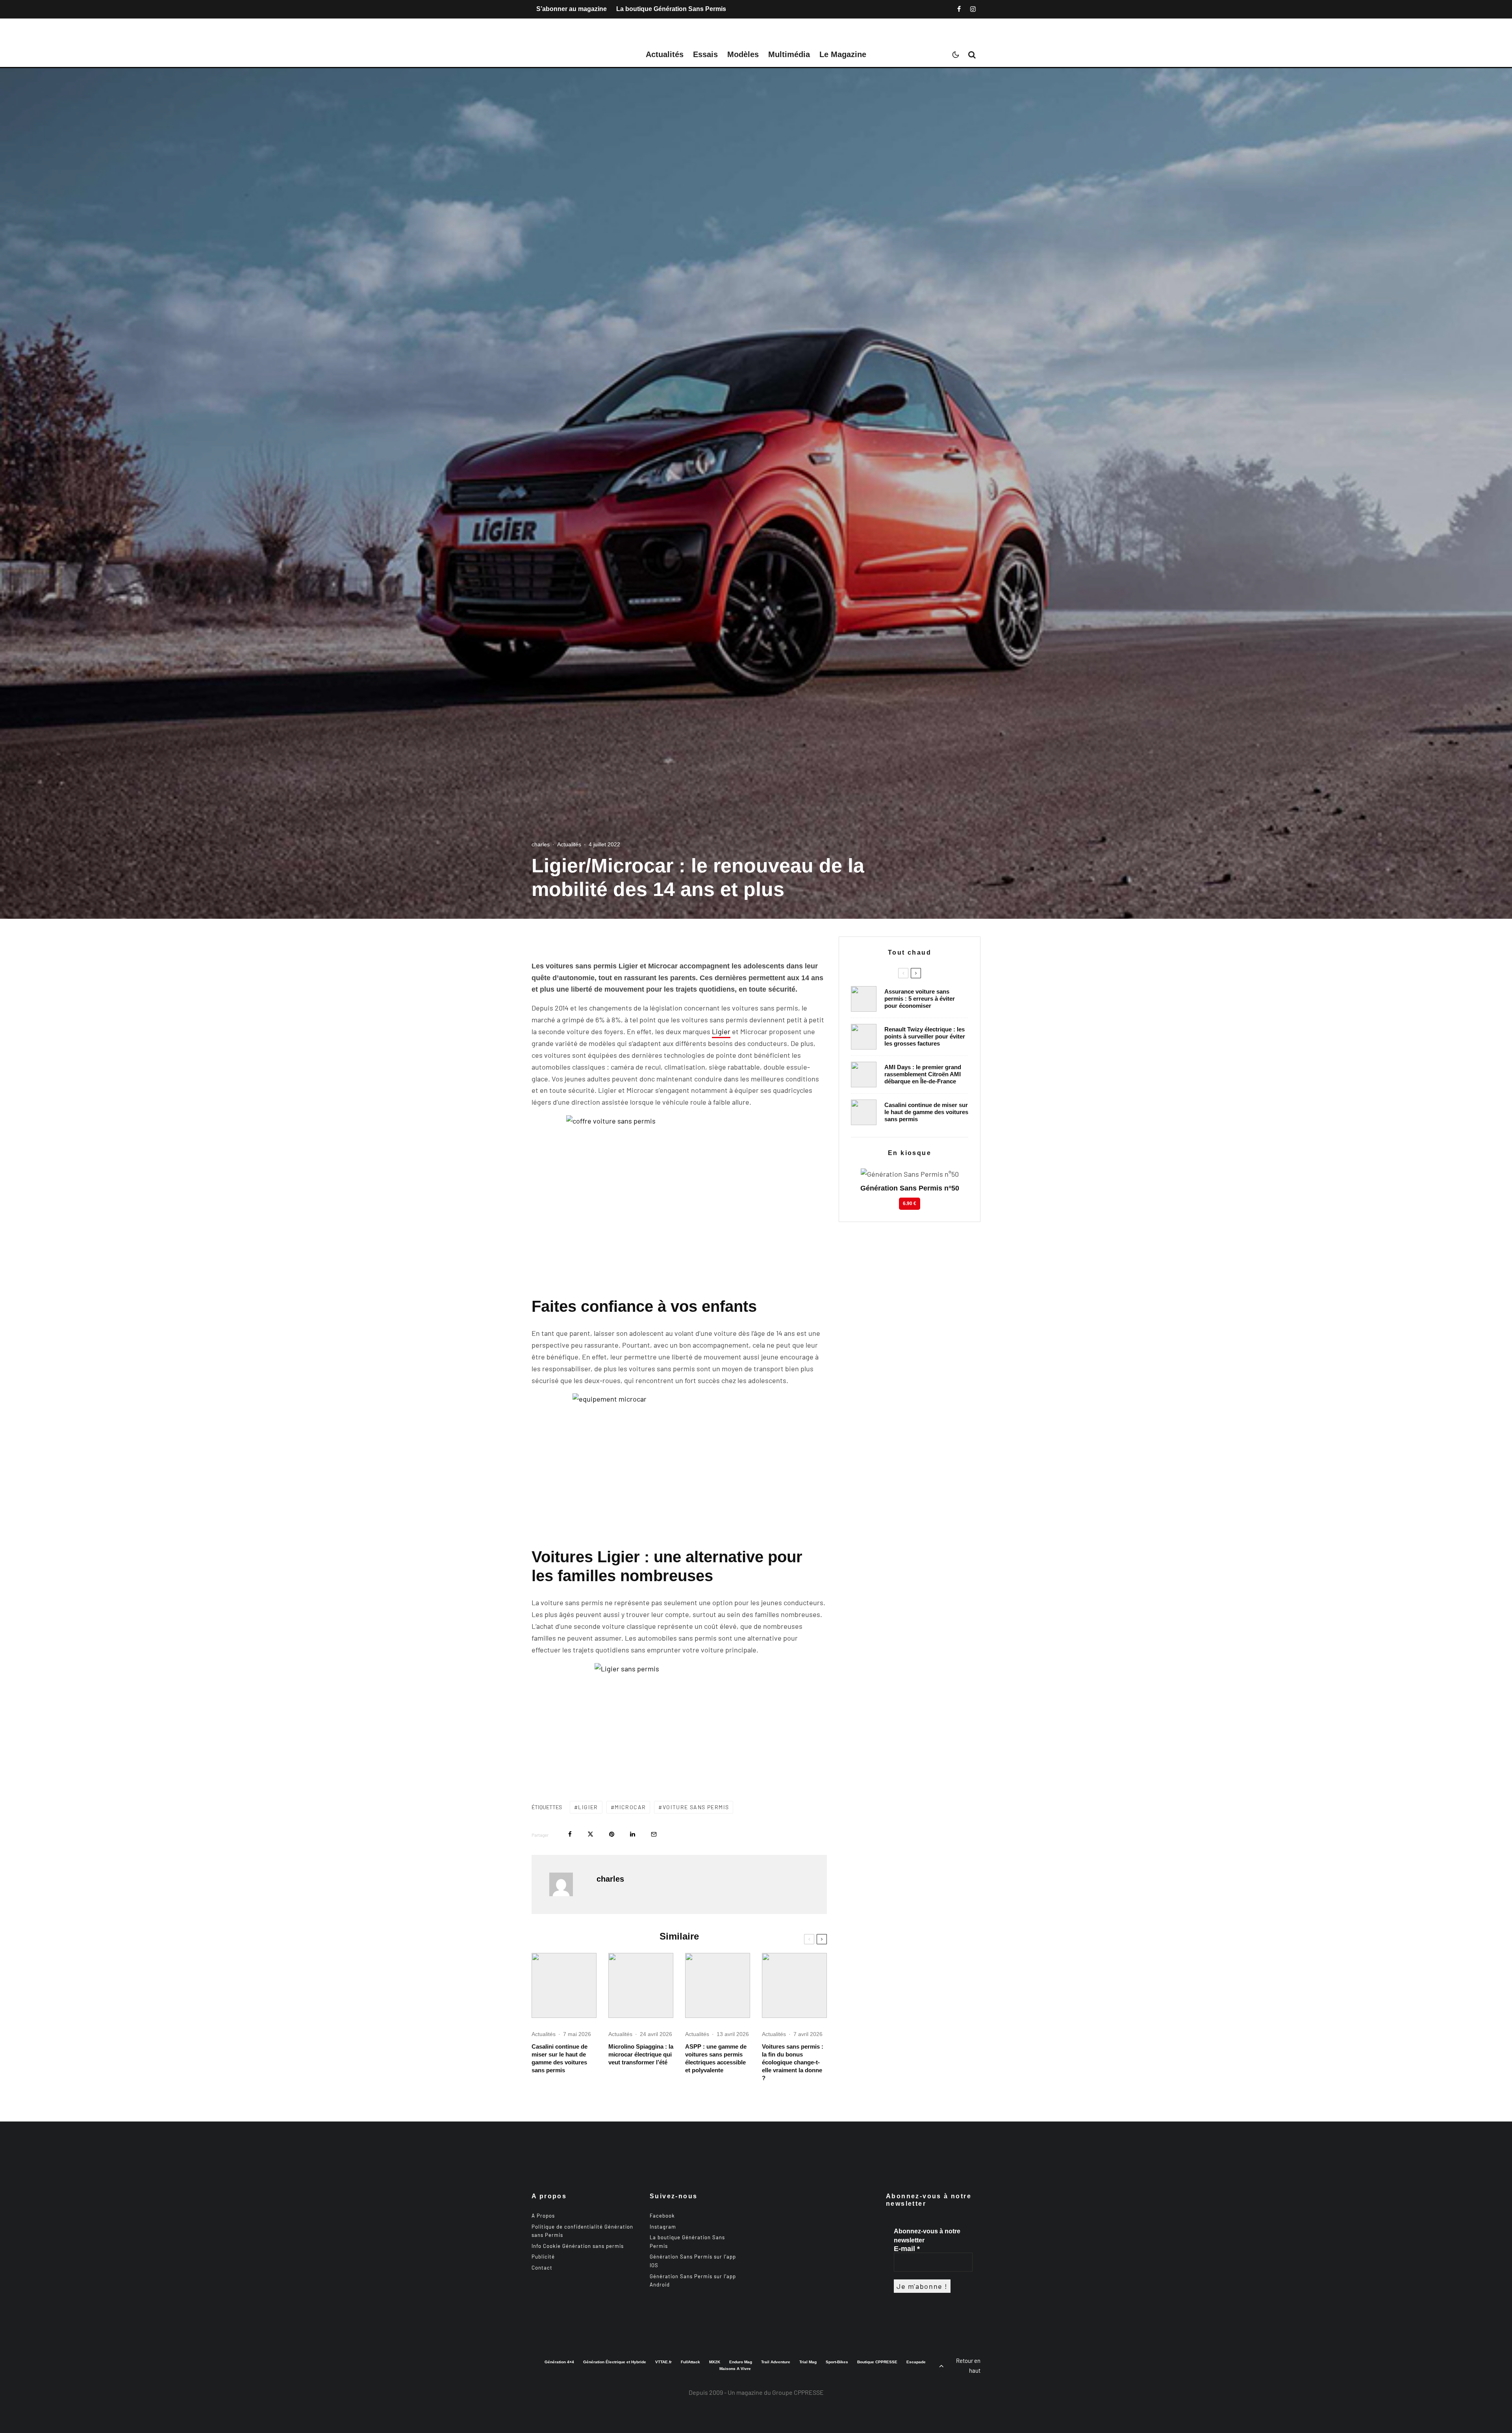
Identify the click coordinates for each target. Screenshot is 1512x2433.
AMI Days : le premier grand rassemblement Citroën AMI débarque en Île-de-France (923, 1074)
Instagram (663, 2227)
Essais (705, 54)
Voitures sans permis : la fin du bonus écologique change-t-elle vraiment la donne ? (793, 2062)
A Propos (543, 2216)
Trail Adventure (776, 2362)
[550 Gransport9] (564, 1985)
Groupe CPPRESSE (798, 2392)
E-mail (907, 2249)
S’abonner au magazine (572, 9)
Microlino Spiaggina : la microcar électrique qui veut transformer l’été (641, 2054)
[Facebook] (959, 9)
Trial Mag (808, 2362)
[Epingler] (612, 1834)
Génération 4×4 (559, 2362)
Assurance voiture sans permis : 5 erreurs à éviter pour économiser (920, 999)
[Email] (654, 1834)
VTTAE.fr (663, 2362)
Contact (542, 2268)
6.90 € (910, 1204)
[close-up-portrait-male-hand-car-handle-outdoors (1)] (864, 999)
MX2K (715, 2362)
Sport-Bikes (837, 2362)
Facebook (662, 2216)
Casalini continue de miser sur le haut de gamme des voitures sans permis (560, 2058)
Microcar (630, 1807)
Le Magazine (843, 54)
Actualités (665, 54)
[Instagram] (973, 9)
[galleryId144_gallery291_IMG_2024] (718, 1985)
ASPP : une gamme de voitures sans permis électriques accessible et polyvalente (716, 2058)
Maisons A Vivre (735, 2369)
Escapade (916, 2362)
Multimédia (789, 54)
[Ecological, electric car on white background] (794, 1985)
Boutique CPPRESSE (877, 2362)
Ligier (721, 1031)
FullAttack (690, 2362)
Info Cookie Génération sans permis (578, 2246)
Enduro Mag (741, 2362)
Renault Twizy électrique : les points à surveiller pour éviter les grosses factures (925, 1036)
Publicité (543, 2257)
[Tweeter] (590, 1834)
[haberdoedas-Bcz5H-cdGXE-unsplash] (864, 1037)
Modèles (743, 54)
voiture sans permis (696, 1807)
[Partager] (570, 1834)
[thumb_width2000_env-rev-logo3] (641, 1985)
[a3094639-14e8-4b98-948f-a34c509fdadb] (864, 1075)
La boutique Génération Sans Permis (671, 9)
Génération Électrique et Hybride (615, 2362)
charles (541, 844)
